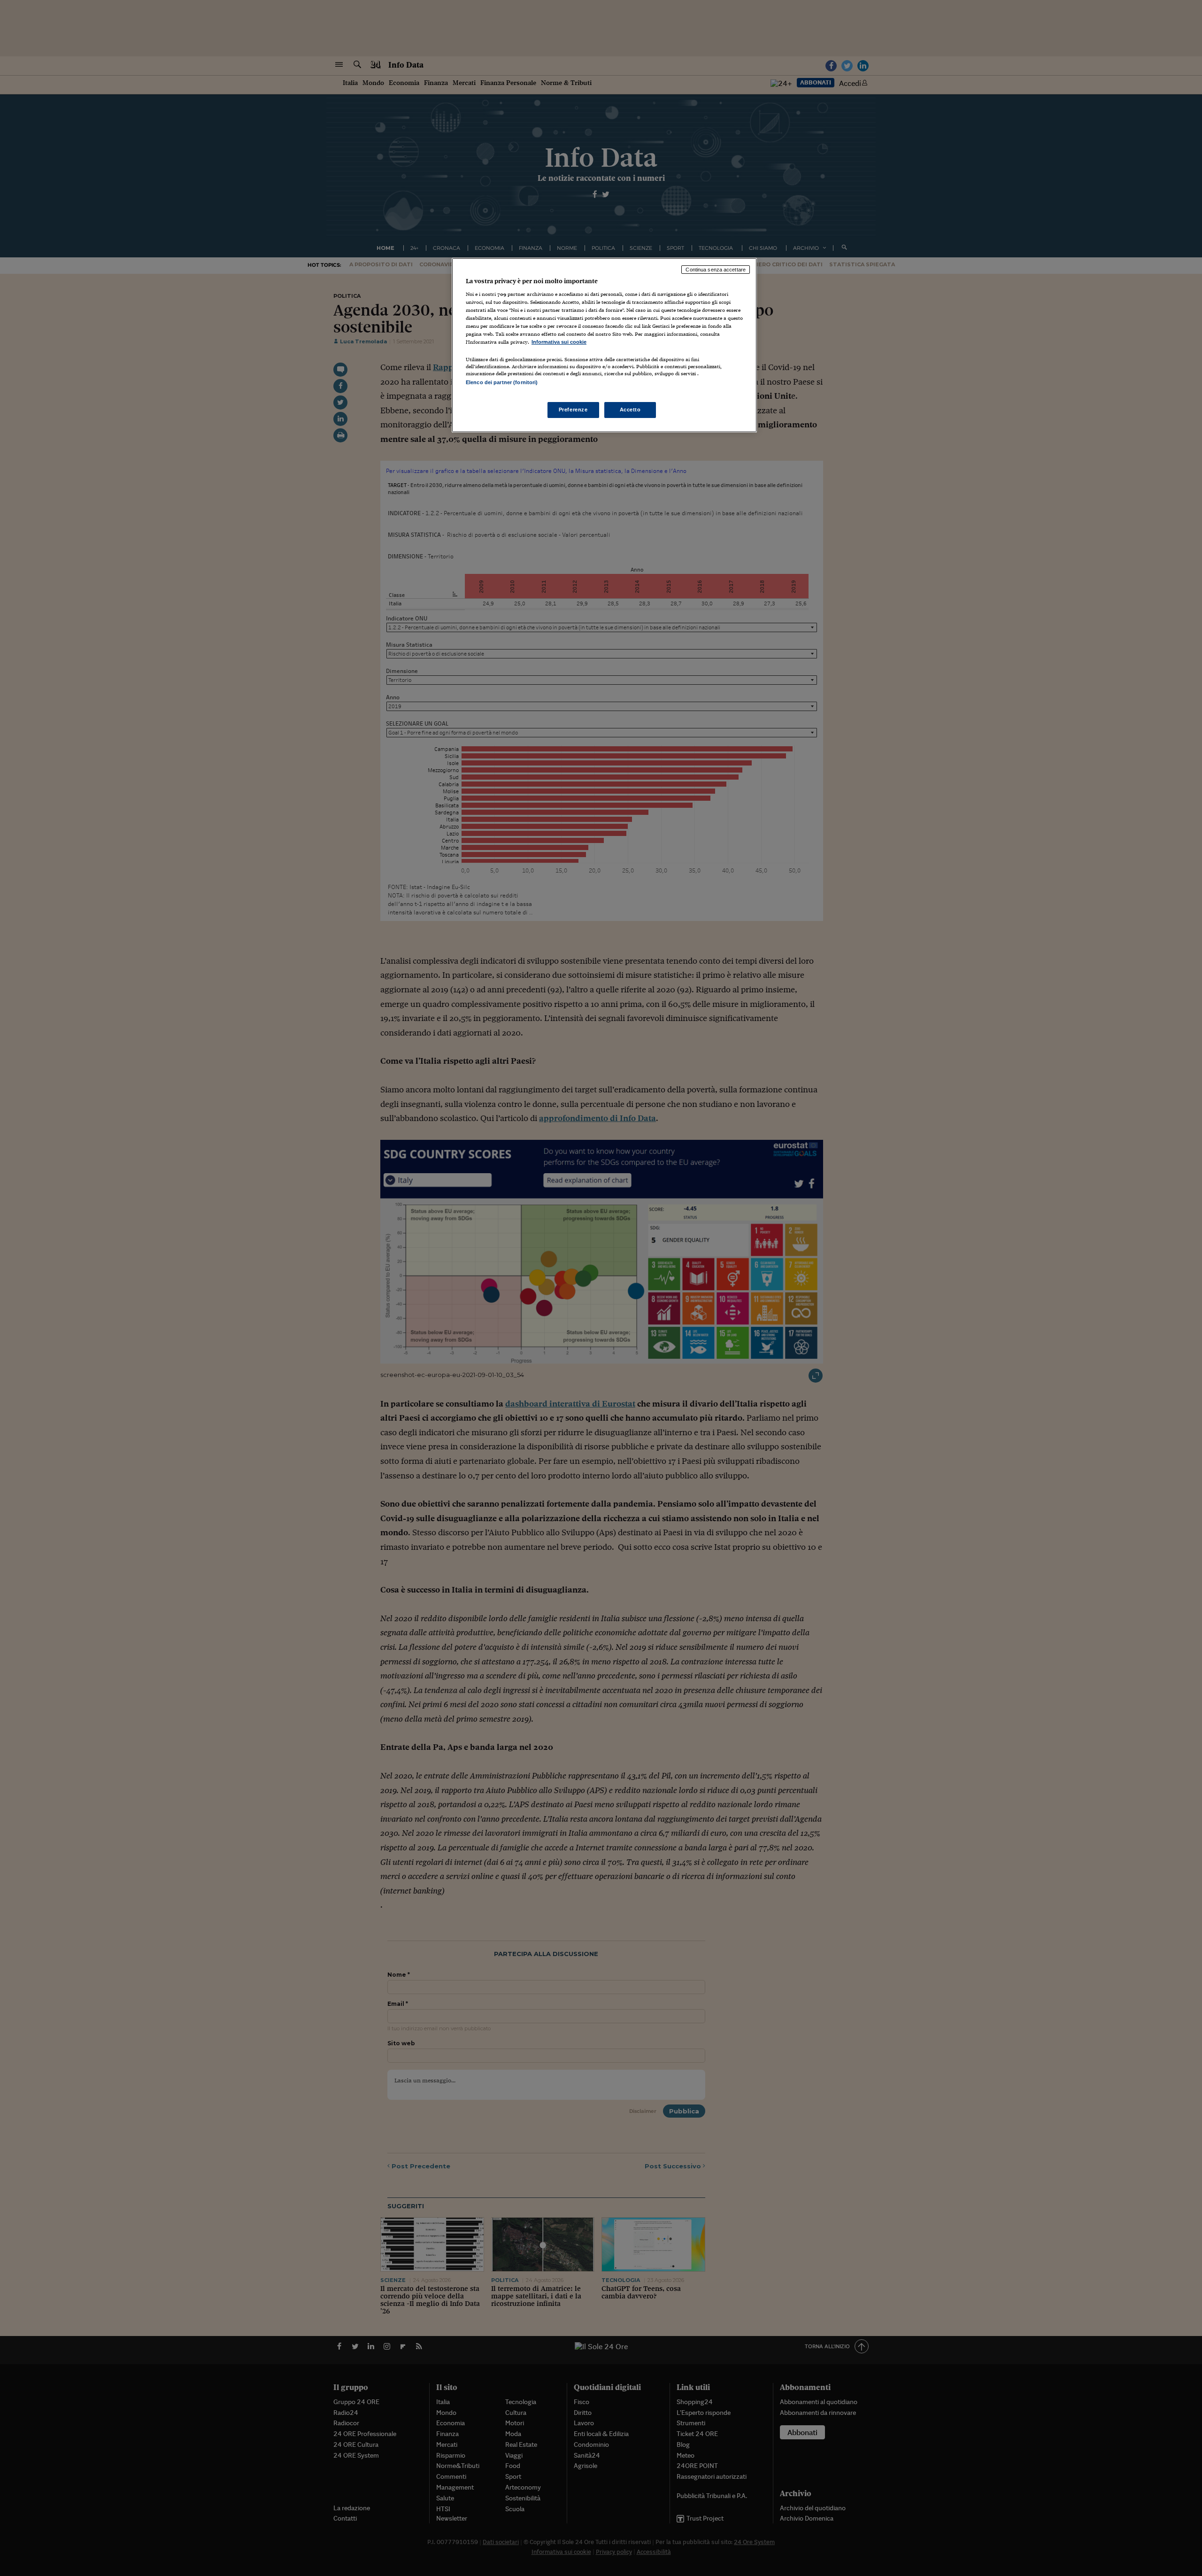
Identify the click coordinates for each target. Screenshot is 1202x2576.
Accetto (630, 410)
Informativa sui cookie (559, 342)
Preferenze (573, 410)
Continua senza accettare (716, 270)
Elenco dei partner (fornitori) (502, 382)
